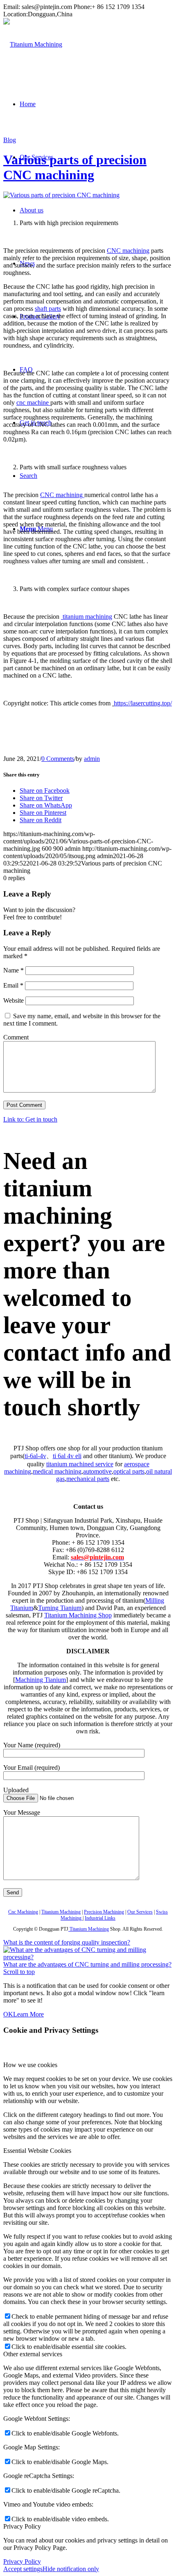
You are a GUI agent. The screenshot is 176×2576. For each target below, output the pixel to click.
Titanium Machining (61, 1912)
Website (14, 1000)
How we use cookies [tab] (30, 2065)
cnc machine (33, 403)
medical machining (57, 1471)
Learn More (28, 2014)
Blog (10, 140)
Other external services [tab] (33, 2354)
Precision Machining (104, 1912)
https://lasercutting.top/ (143, 703)
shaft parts (48, 309)
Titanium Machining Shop (78, 1615)
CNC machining (128, 251)
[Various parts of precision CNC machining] (61, 195)
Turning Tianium (60, 1608)
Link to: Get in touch (30, 1119)
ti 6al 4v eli (67, 1456)
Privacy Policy (22, 2562)
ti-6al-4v (35, 1456)
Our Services (140, 1912)
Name (14, 970)
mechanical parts (88, 1479)
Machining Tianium (41, 1680)
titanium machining (87, 617)
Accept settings (23, 2569)
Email (13, 985)
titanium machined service (80, 1464)
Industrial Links (100, 1918)
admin (92, 759)
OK (8, 2014)
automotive (97, 1471)
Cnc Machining (23, 1912)
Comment (16, 1037)
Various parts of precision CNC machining (75, 167)
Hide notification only (71, 2569)
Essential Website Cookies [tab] (37, 2151)
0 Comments (58, 759)
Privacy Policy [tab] (22, 2526)
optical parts (129, 1471)
